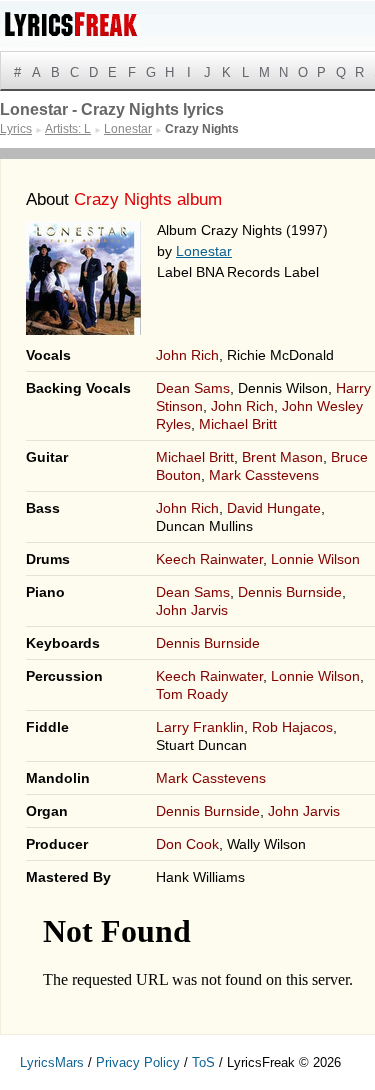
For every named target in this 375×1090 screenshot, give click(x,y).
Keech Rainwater (209, 559)
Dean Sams (193, 388)
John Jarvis (192, 610)
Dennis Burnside (290, 592)
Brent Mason (282, 457)
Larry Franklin (200, 727)
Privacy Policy (138, 1062)
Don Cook (187, 844)
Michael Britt (238, 424)
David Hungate (274, 508)
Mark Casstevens (264, 475)
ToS (203, 1062)
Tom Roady (192, 694)
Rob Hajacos (292, 727)
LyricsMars (52, 1062)
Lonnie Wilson (315, 559)
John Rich (187, 355)
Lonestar (204, 251)
